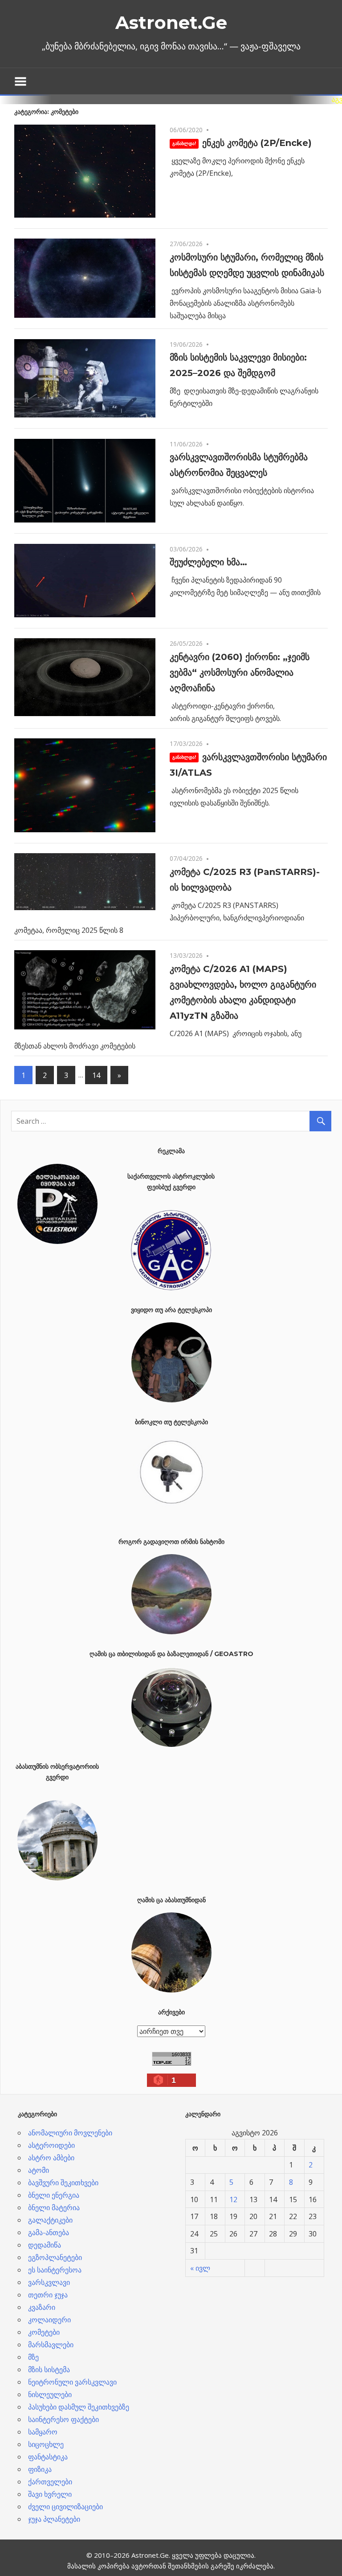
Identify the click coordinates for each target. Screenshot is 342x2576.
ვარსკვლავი (49, 2282)
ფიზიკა (40, 2469)
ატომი (39, 2170)
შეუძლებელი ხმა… (208, 562)
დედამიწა (45, 2245)
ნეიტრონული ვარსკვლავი (72, 2382)
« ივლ (200, 2268)
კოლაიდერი (49, 2320)
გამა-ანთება (49, 2232)
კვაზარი (42, 2307)
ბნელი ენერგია (54, 2195)
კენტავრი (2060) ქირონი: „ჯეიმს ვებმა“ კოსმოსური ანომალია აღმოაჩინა (240, 672)
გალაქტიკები (50, 2220)
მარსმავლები (51, 2345)
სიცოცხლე (46, 2444)
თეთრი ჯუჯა (48, 2295)
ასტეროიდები (51, 2145)
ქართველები (50, 2482)
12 (233, 2199)
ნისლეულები (50, 2394)
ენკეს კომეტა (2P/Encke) (257, 143)
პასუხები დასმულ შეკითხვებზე (79, 2407)
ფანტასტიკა (48, 2457)
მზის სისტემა (49, 2369)
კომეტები (44, 2332)
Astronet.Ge (171, 22)
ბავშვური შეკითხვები (63, 2183)
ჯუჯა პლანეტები (54, 2519)
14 (96, 1075)
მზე (33, 2357)
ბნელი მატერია (54, 2207)
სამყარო (43, 2432)
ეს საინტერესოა (55, 2270)
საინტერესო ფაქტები (63, 2419)
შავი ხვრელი (50, 2494)
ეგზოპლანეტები (55, 2257)
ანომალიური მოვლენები (70, 2133)
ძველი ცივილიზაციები (65, 2507)
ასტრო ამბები (51, 2158)
